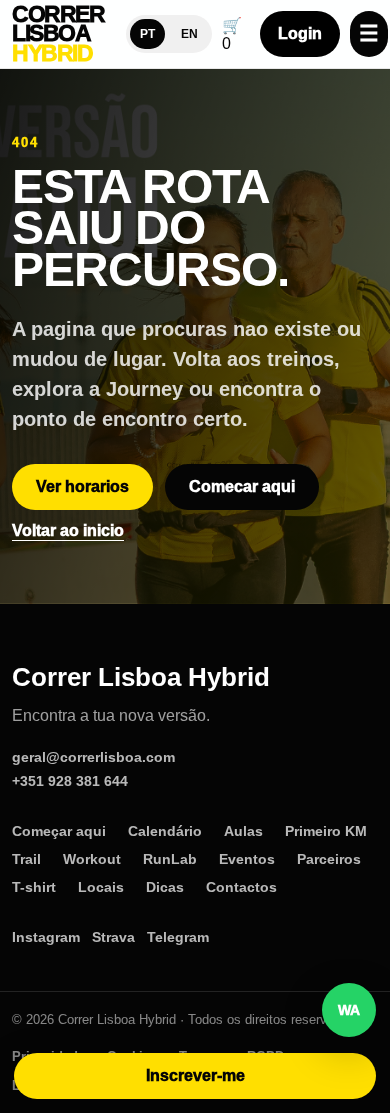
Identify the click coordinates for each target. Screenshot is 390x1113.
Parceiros (329, 859)
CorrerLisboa (58, 34)
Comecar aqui (242, 486)
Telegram (178, 937)
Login (300, 33)
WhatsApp (349, 1010)
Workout (92, 859)
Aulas (243, 831)
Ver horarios (82, 486)
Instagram (46, 937)
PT (147, 34)
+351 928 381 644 (70, 781)
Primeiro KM (326, 831)
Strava (113, 937)
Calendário (165, 831)
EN (189, 34)
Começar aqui (59, 831)
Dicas (165, 887)
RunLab (170, 859)
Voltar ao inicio (68, 530)
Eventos (247, 859)
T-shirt (34, 887)
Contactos (241, 887)
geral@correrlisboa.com (93, 757)
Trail (26, 859)
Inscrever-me (195, 1075)
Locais (101, 887)
